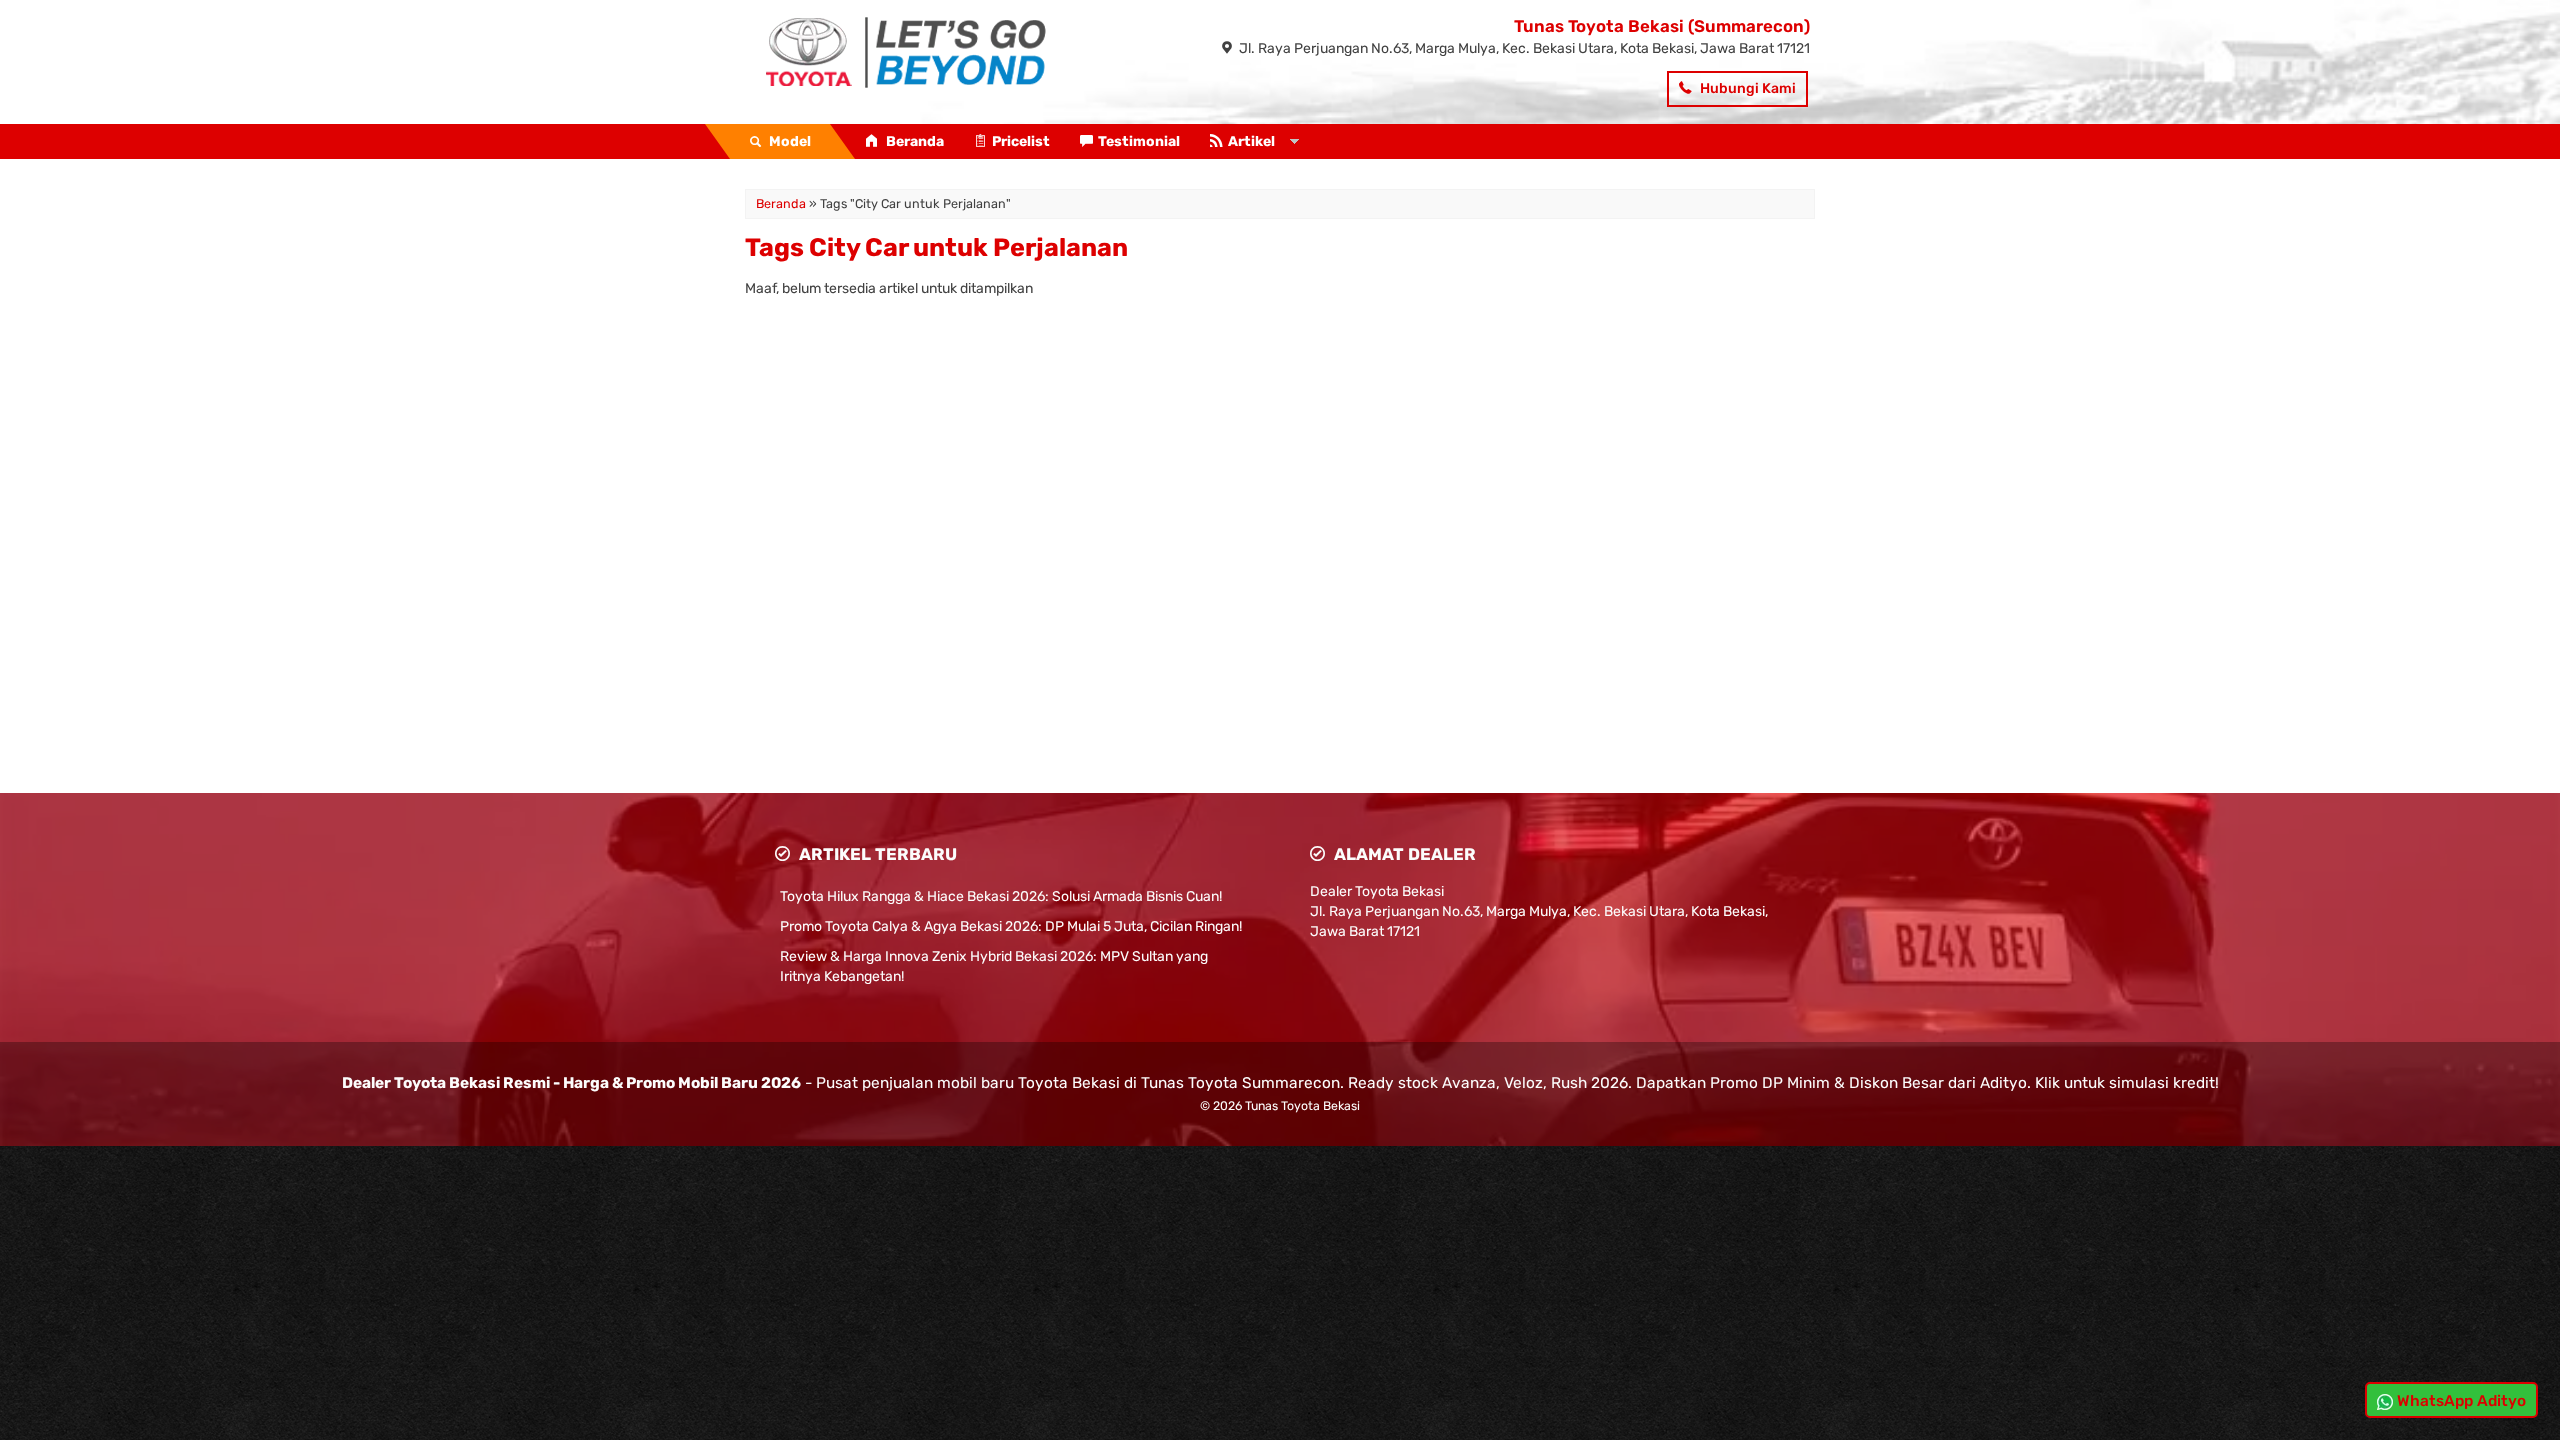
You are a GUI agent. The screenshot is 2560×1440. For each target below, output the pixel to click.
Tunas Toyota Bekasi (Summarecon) (1662, 26)
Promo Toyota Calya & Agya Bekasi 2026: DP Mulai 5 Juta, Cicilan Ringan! (1011, 926)
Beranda (913, 141)
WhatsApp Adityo (2459, 1401)
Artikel (1251, 141)
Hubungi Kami (1746, 88)
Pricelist (1021, 141)
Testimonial (1139, 141)
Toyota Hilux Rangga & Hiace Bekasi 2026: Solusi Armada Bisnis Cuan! (1001, 896)
